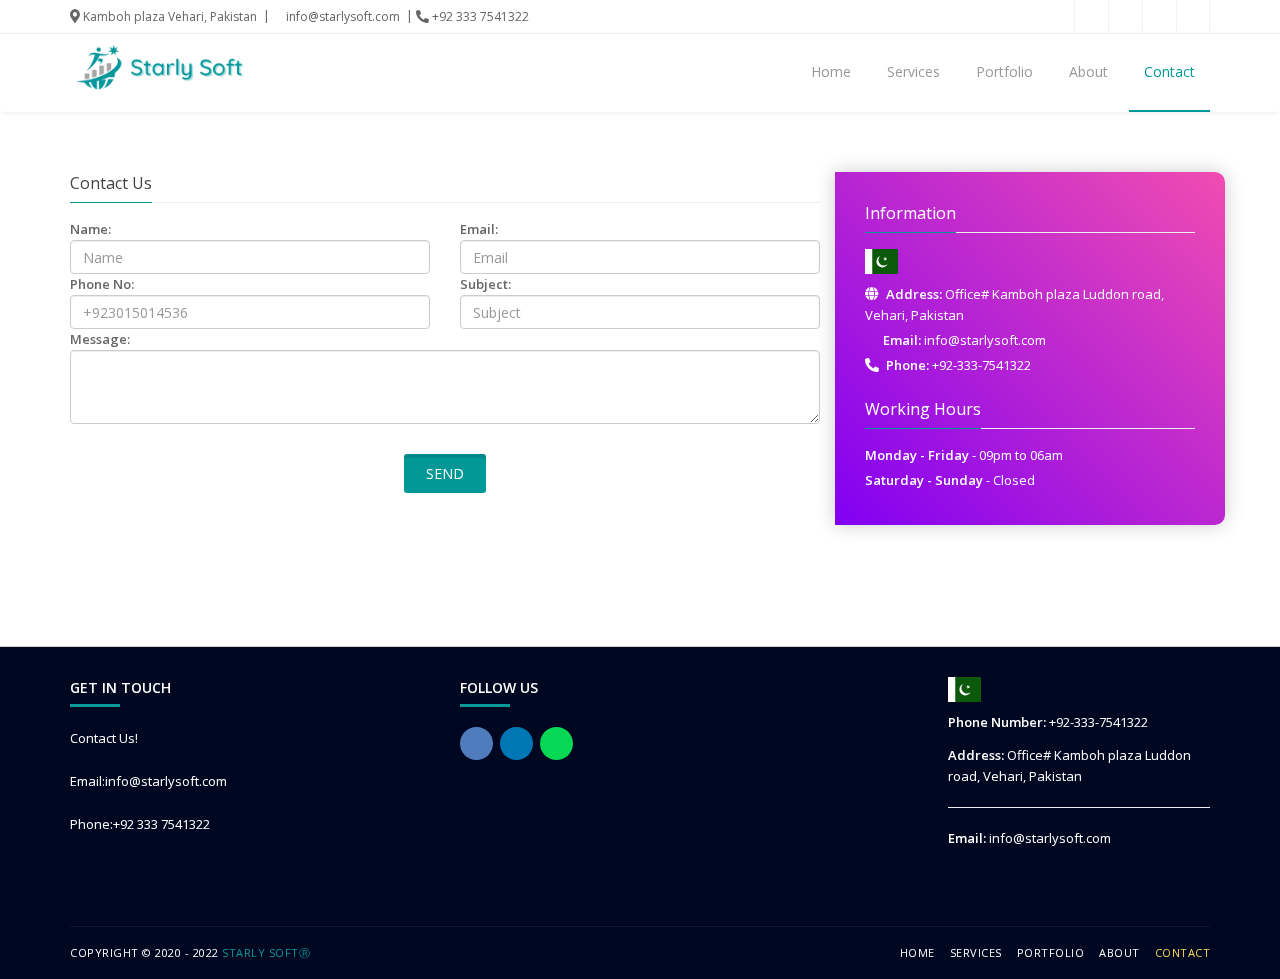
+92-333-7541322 (981, 365)
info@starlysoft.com (341, 16)
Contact (1169, 71)
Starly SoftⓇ (266, 952)
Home (831, 71)
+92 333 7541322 (479, 16)
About (1088, 71)
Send (445, 473)
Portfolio (1004, 71)
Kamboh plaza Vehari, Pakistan (168, 16)
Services (913, 71)
